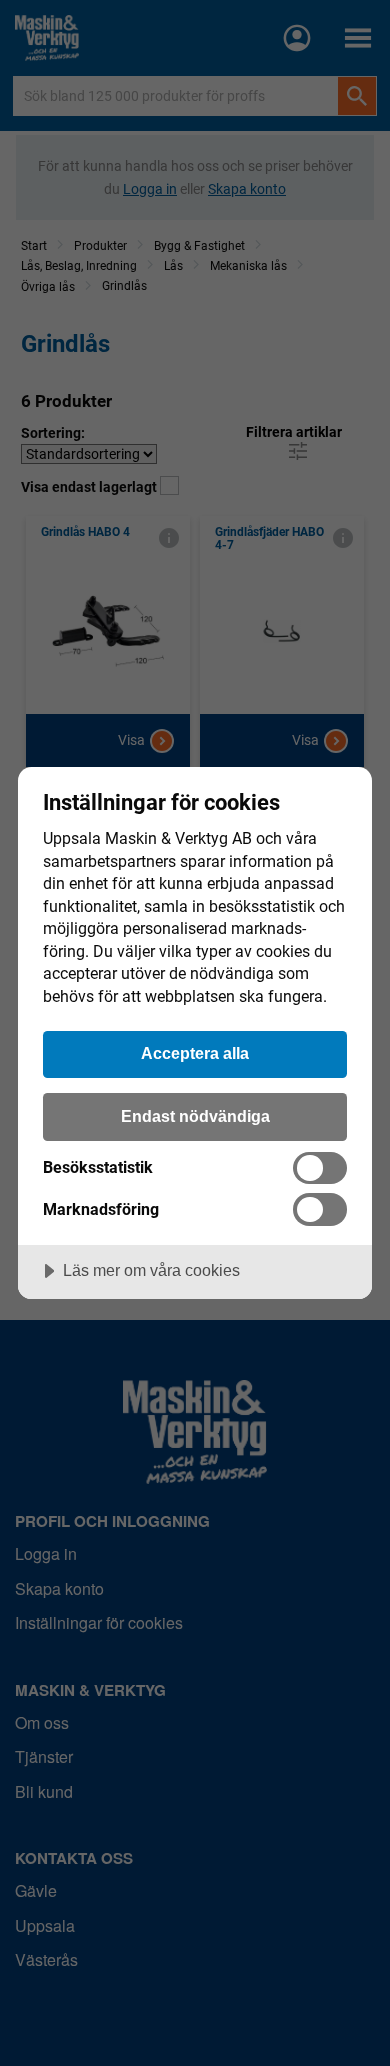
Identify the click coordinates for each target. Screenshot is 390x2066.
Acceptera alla (195, 1053)
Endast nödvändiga (195, 1116)
